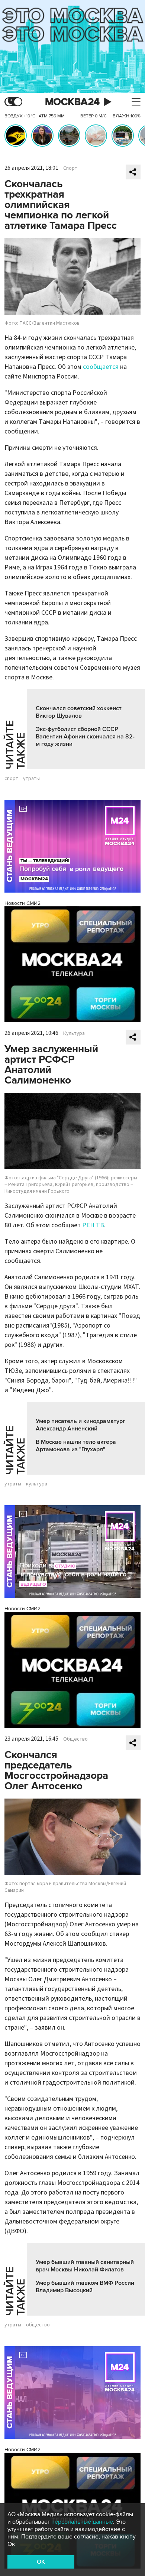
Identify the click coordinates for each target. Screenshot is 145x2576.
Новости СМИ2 (22, 903)
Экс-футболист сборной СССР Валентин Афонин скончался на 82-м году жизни (85, 737)
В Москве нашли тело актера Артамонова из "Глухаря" (76, 1446)
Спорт (70, 168)
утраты (31, 779)
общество (38, 2325)
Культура (74, 1033)
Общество (75, 1739)
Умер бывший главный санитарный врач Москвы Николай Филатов (85, 2266)
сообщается (101, 367)
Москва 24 (72, 102)
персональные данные (82, 2522)
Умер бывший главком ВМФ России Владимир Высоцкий (85, 2287)
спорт (11, 779)
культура (37, 1484)
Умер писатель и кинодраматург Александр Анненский (80, 1425)
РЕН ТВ (93, 1225)
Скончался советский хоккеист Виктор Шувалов (79, 712)
